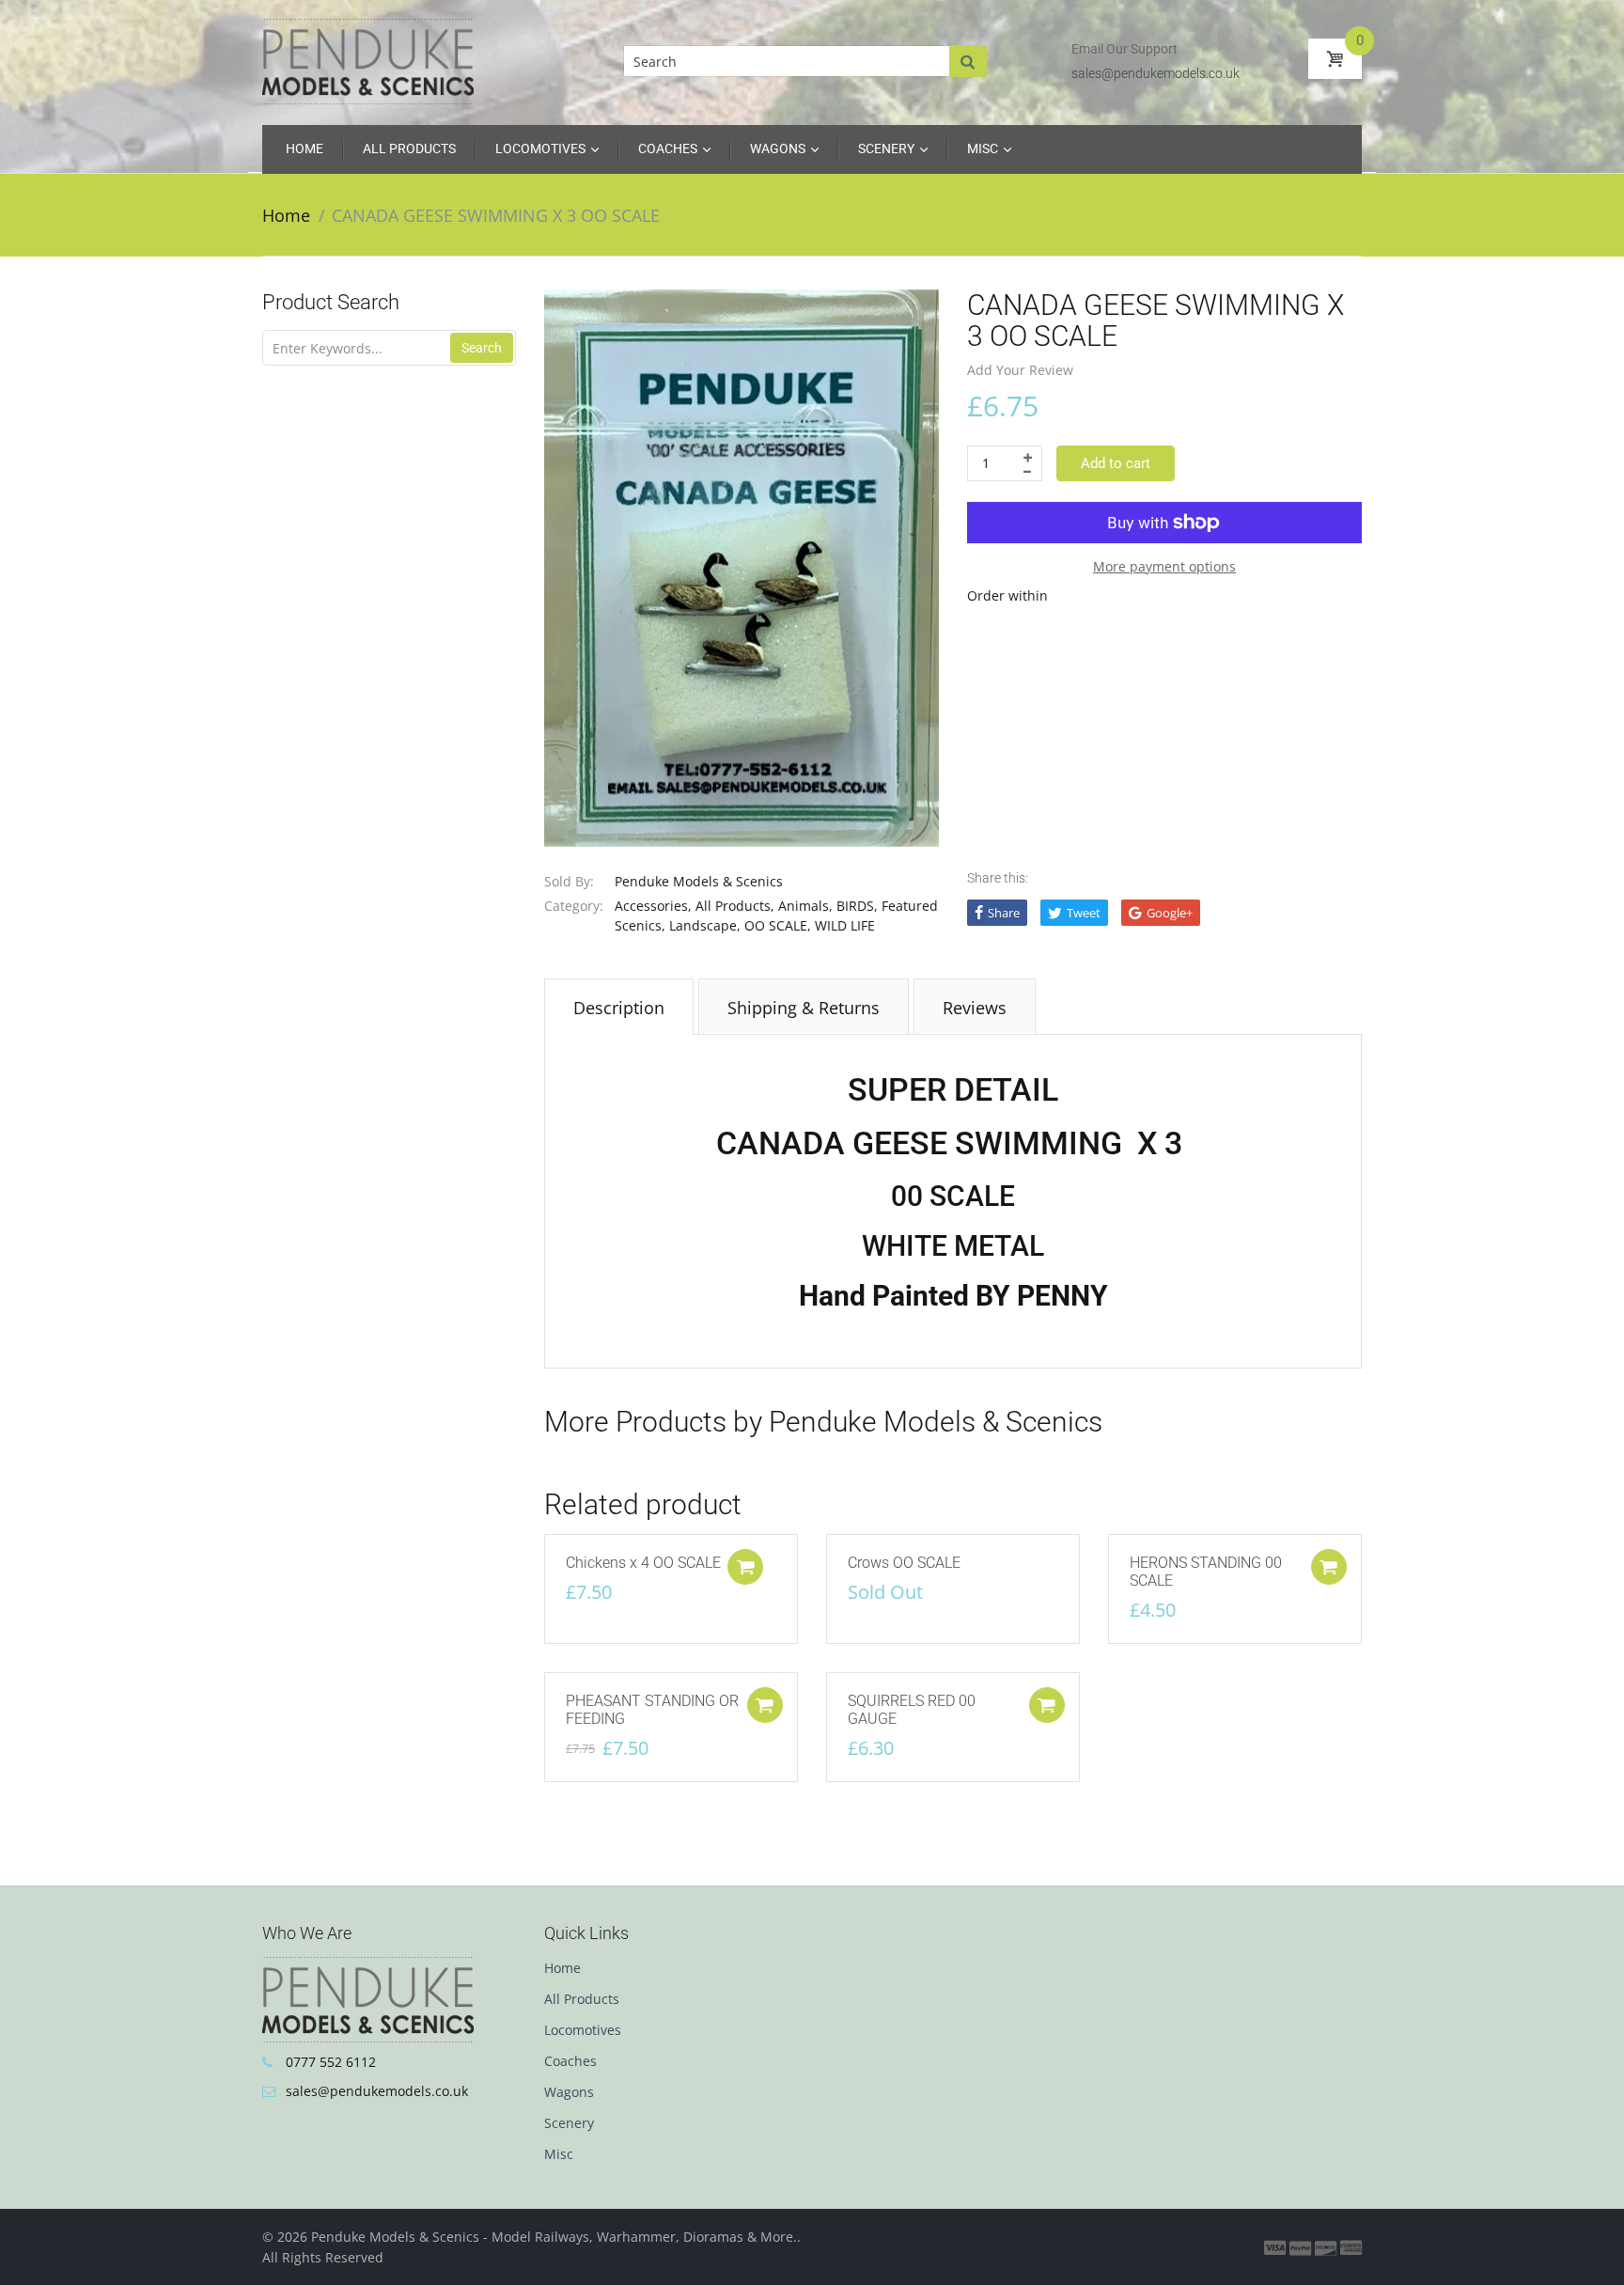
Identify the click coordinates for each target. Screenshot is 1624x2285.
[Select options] (1329, 1567)
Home (286, 215)
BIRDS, (857, 906)
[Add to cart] (745, 1567)
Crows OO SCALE (904, 1563)
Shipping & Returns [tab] (804, 1008)
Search (482, 348)
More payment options (1164, 566)
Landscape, (705, 925)
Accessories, (653, 906)
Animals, (805, 906)
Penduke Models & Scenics (699, 881)
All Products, (735, 906)
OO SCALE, (778, 925)
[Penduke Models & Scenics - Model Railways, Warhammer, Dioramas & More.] (368, 60)
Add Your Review (1020, 370)
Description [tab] (619, 1008)
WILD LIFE (845, 925)
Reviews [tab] (975, 1008)
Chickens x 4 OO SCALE (643, 1563)
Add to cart (1116, 463)
